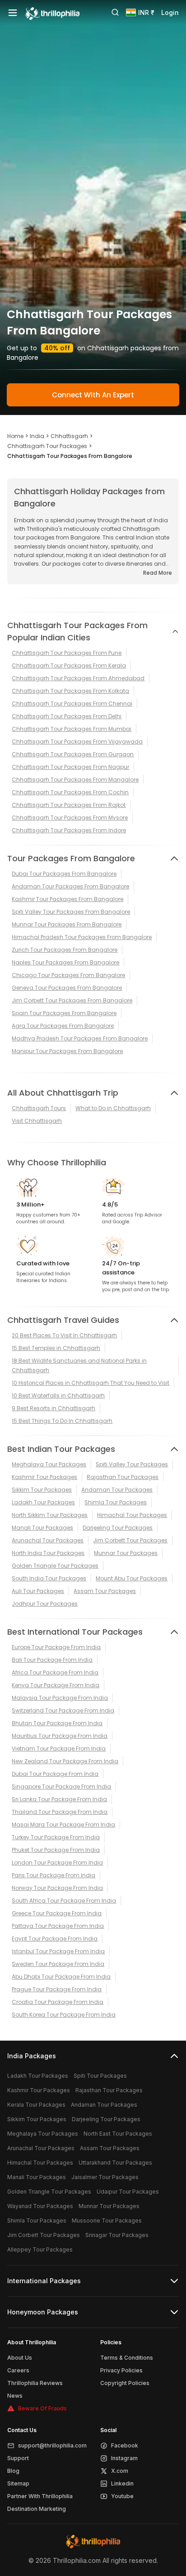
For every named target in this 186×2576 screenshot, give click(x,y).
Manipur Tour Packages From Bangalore (67, 1051)
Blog (13, 2471)
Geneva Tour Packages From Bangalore (67, 988)
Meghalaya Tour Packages (49, 1464)
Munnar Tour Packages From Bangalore (67, 924)
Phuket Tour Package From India (56, 1850)
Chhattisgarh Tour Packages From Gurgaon (73, 754)
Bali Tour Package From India (52, 1660)
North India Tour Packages (48, 1553)
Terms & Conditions (127, 2358)
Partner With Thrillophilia (40, 2496)
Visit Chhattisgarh (37, 1121)
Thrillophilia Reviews (35, 2383)
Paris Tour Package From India (53, 1875)
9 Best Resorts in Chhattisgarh (53, 1408)
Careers (18, 2370)
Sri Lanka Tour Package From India (59, 1799)
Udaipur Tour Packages (128, 2192)
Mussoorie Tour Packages (107, 2221)
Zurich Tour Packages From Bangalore (65, 950)
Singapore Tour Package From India (61, 1787)
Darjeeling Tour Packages (118, 1528)
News (15, 2396)
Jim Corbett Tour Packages (130, 1540)
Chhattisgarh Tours (39, 1108)
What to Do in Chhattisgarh (113, 1108)
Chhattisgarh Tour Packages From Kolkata (70, 691)
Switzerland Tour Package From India (63, 1710)
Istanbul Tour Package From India (58, 1951)
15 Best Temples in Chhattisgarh (56, 1348)
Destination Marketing (37, 2509)
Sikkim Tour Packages (42, 1490)
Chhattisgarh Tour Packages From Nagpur (70, 767)
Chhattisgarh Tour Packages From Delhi (67, 716)
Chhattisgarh (69, 436)
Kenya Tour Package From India (56, 1685)
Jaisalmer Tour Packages (105, 2177)
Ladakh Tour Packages (43, 1502)
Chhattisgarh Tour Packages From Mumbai (72, 729)
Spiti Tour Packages (100, 2076)
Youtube (122, 2496)
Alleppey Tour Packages (40, 2249)
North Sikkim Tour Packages (50, 1515)
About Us (20, 2358)
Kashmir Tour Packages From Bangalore (67, 899)
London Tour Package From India (57, 1863)
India (37, 436)
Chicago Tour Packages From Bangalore (68, 975)
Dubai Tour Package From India (55, 1774)
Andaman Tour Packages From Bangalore (70, 886)
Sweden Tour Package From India (58, 1964)
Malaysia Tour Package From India (60, 1698)
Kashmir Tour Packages (44, 1477)
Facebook (125, 2445)
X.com (120, 2471)
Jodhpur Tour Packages (45, 1604)
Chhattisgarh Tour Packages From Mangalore (75, 780)
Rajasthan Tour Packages (123, 1477)
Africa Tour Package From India (55, 1672)
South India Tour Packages (49, 1578)
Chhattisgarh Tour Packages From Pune (67, 653)
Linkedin (122, 2483)
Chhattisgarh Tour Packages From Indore (69, 830)
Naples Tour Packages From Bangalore (65, 962)
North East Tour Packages (118, 2134)
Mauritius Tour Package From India (60, 1736)
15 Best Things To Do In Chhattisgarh (62, 1421)
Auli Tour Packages (38, 1591)
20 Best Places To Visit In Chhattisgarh (64, 1335)
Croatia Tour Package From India (58, 2002)
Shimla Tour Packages (116, 1502)
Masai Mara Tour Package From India (63, 1825)
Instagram (124, 2458)
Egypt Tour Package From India (55, 1939)
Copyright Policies (125, 2383)
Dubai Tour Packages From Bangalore (64, 874)
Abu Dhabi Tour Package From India (61, 1977)
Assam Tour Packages (105, 1591)
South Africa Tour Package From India (64, 1901)
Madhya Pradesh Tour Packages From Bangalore (80, 1038)
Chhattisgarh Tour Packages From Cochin (70, 792)
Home (15, 436)
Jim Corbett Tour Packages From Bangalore (72, 1000)
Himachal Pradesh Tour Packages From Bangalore (82, 937)
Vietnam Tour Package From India (59, 1748)
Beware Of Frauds (42, 2408)
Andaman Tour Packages (117, 1490)
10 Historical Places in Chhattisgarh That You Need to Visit (91, 1383)
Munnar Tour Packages (126, 1553)
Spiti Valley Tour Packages (132, 1464)
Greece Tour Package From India (57, 1913)
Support (18, 2458)
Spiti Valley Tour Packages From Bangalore (71, 912)
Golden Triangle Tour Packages (55, 1566)
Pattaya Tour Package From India (58, 1926)
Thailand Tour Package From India (60, 1812)
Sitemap (18, 2483)
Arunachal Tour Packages (48, 1540)
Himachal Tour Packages (132, 1515)
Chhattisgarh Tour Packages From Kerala (69, 665)
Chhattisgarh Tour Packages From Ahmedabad (78, 678)
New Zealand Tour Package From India (65, 1761)
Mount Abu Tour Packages (132, 1578)
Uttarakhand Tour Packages (115, 2163)
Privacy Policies (121, 2370)
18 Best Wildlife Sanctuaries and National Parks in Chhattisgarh (79, 1365)
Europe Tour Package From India (56, 1647)
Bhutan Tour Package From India (57, 1723)
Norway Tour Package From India (57, 1888)
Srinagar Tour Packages (117, 2235)
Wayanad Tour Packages (40, 2206)
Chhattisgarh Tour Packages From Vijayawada (77, 742)
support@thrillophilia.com (52, 2445)
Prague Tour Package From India (57, 1989)
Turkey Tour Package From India (56, 1837)
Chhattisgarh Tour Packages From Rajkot (69, 805)
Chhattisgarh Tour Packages (47, 446)
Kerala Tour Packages (36, 2105)
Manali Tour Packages (42, 1528)
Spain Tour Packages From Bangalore (64, 1013)
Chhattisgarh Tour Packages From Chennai (72, 704)
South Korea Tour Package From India (64, 2015)
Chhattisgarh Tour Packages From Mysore (70, 818)
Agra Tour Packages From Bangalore (63, 1026)
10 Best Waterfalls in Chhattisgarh (58, 1395)
